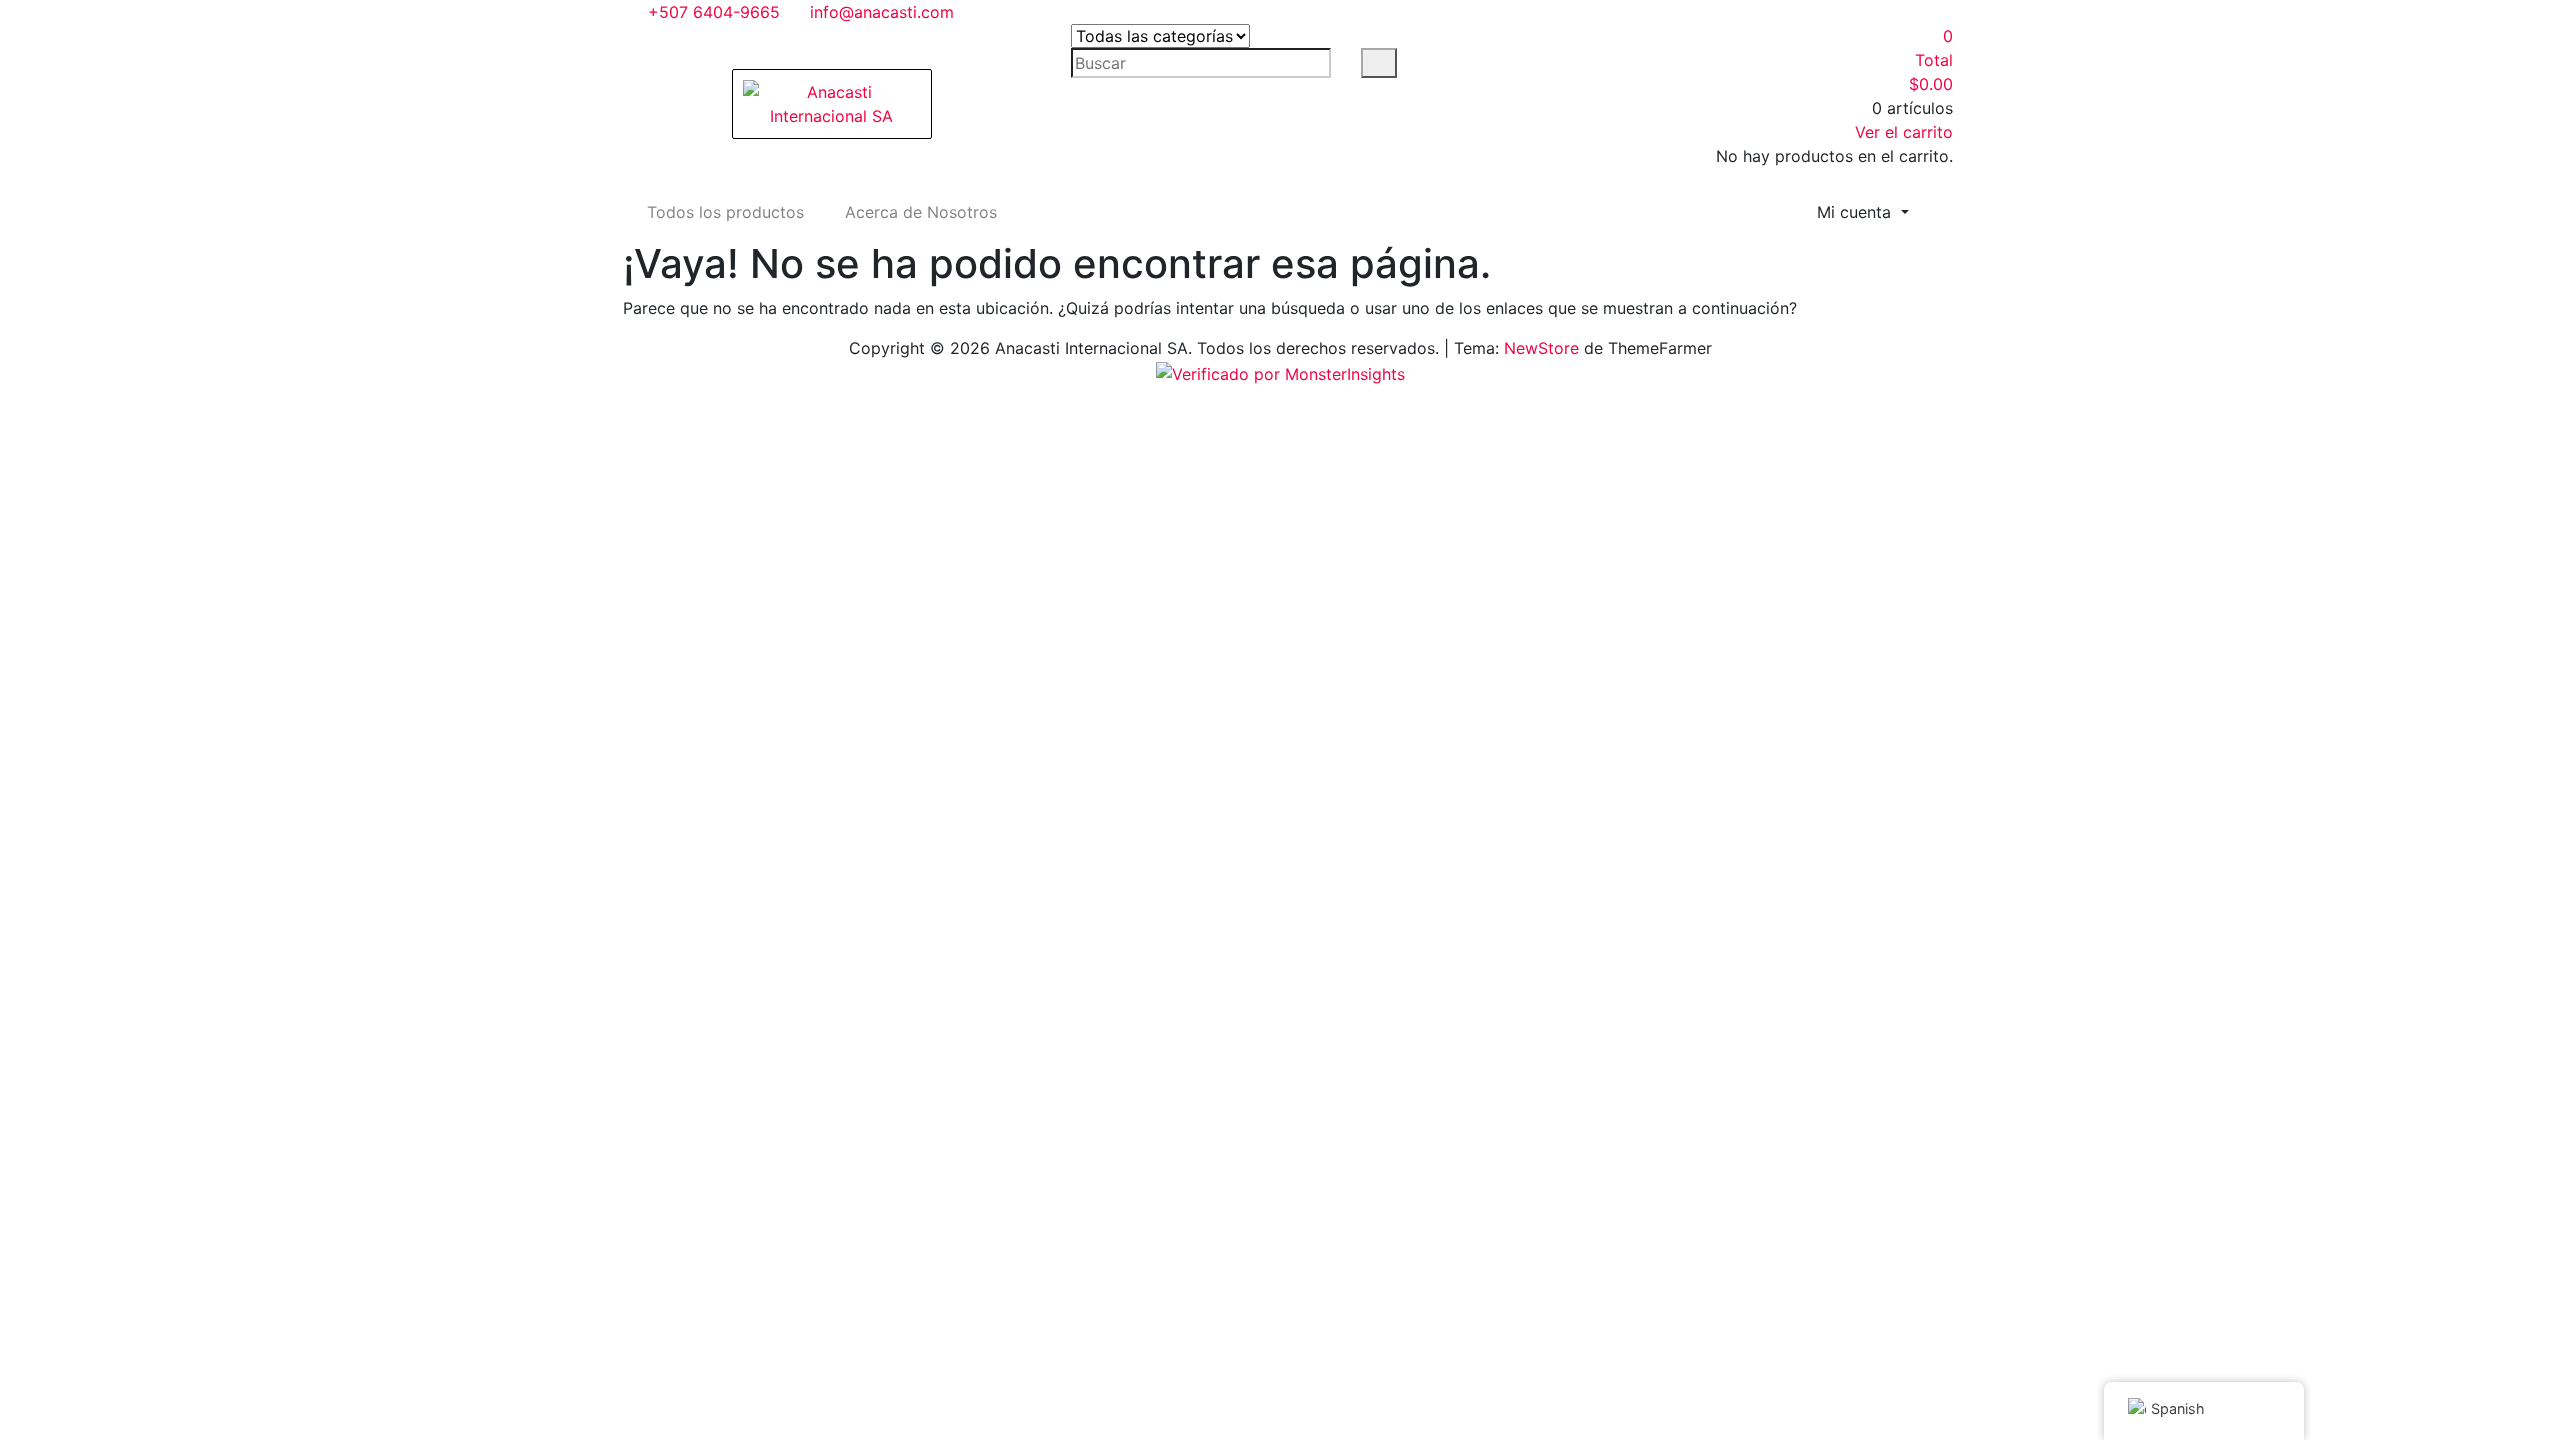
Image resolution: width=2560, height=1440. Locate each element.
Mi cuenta (1856, 212)
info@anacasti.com (879, 12)
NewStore (1541, 348)
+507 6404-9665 (711, 12)
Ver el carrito (1904, 132)
